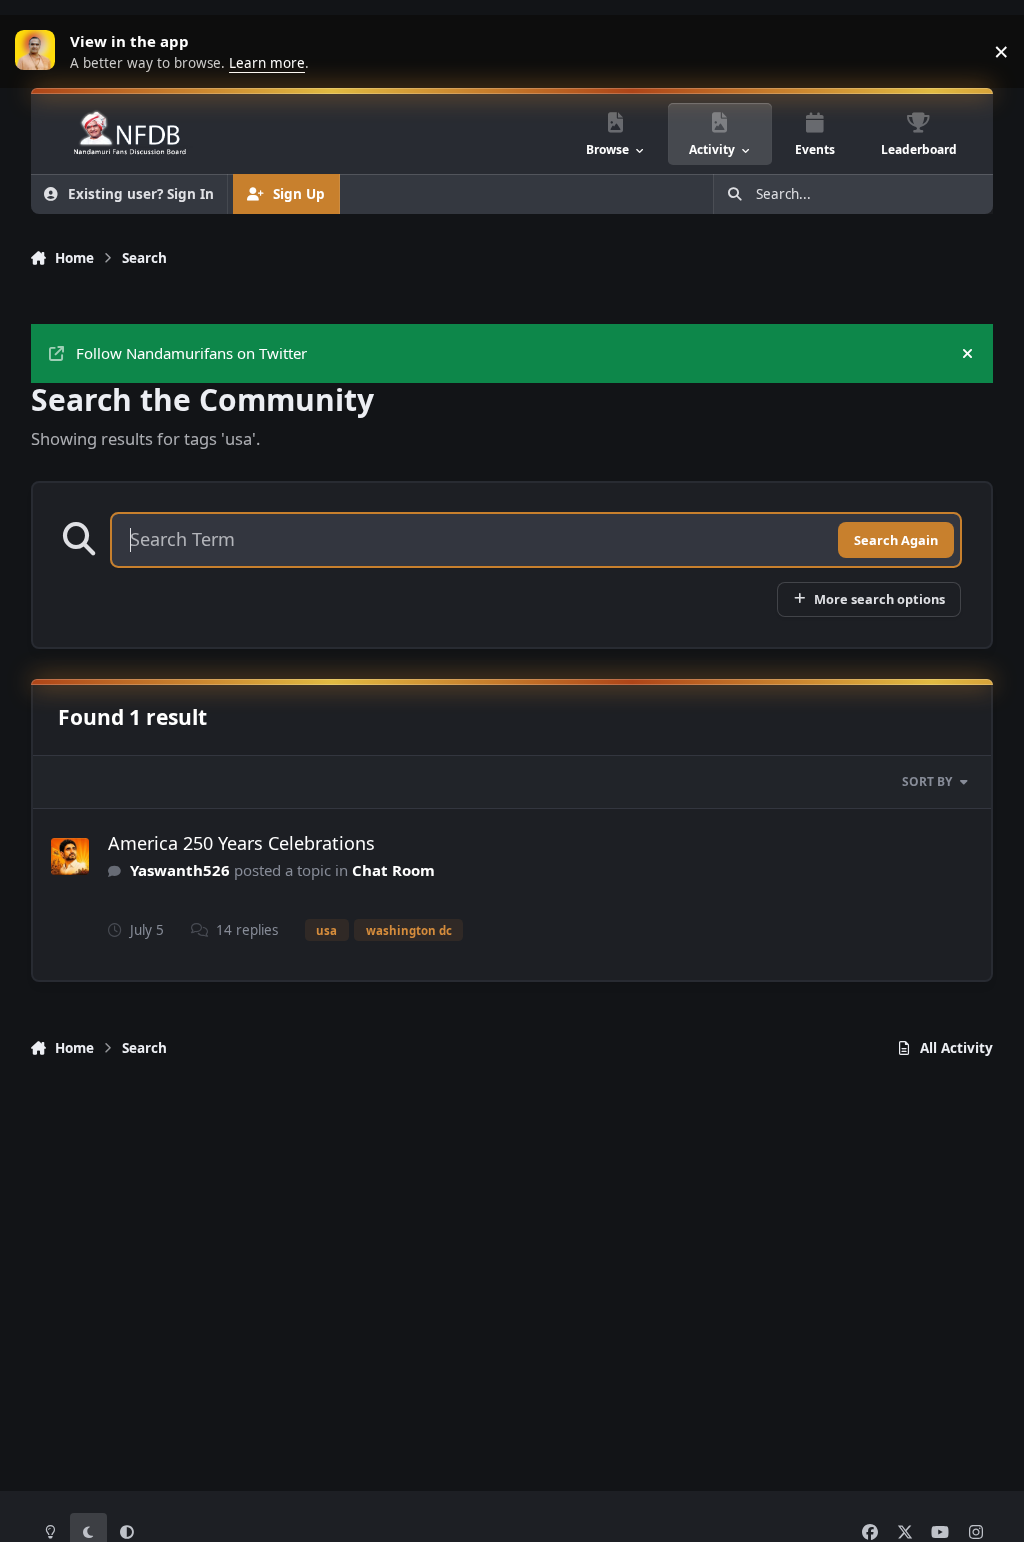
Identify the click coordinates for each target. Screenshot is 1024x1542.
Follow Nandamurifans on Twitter (191, 353)
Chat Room (393, 870)
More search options (879, 599)
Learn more (40, 51)
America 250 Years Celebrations (241, 843)
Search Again (896, 540)
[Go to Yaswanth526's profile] (70, 857)
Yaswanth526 (180, 870)
